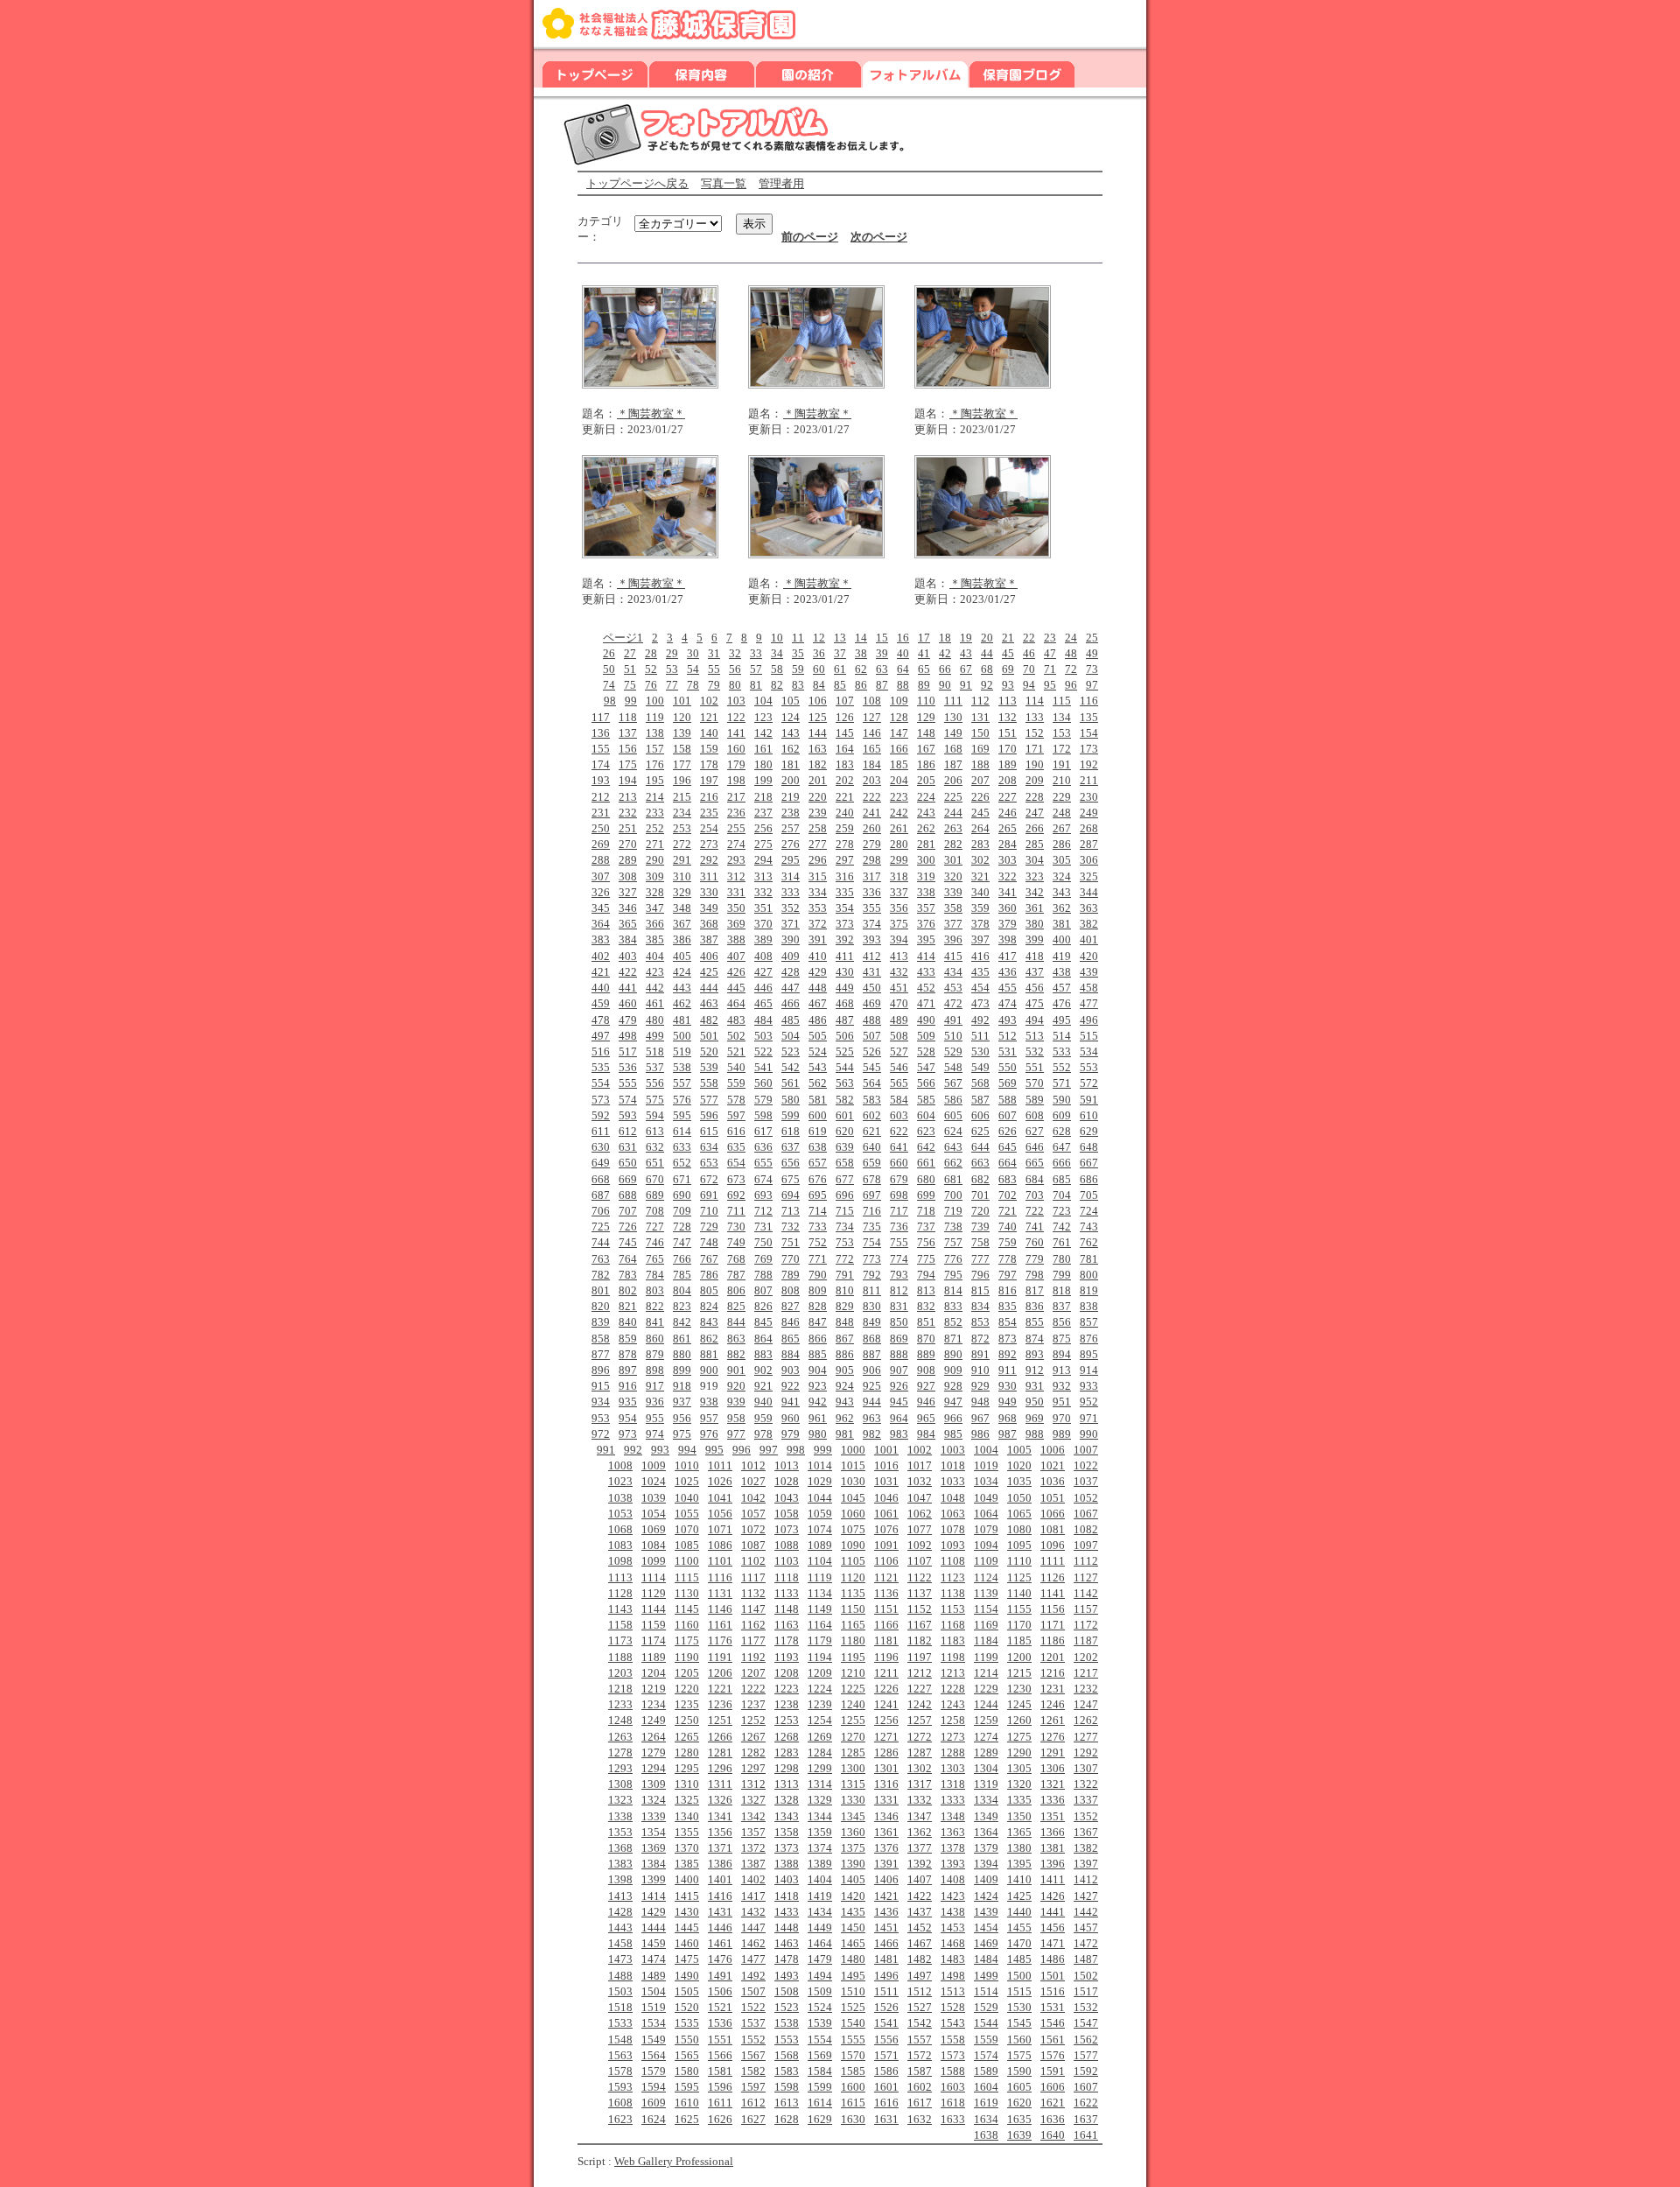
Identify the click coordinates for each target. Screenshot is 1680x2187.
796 (980, 1275)
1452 (920, 1928)
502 (736, 1036)
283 (980, 844)
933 (1089, 1386)
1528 (953, 2007)
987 (1008, 1434)
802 (628, 1290)
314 (791, 876)
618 (791, 1131)
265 (1008, 828)
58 (777, 669)
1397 (1086, 1864)
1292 (1086, 1752)
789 (791, 1275)
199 (763, 780)
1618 (953, 2103)
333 (791, 892)
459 (601, 1003)
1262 (1086, 1720)
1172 (1086, 1625)
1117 (753, 1577)
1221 (720, 1689)
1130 (687, 1593)
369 (736, 924)
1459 (654, 1943)
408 (763, 956)
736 (899, 1227)
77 (672, 685)
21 (1008, 638)
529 (953, 1051)
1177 (753, 1640)
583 (872, 1100)
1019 (986, 1465)
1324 (654, 1800)
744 (601, 1242)
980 (818, 1434)
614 (682, 1131)
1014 (820, 1465)
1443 (620, 1928)
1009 (654, 1465)
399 (1035, 939)
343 (1062, 892)
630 (601, 1147)
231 (601, 813)
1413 (620, 1896)
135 (1089, 717)
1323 (620, 1800)
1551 (720, 2040)
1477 (753, 1959)
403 (628, 956)
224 (926, 797)
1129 (654, 1593)
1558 (953, 2040)
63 (882, 669)
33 (756, 653)
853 (980, 1322)
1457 (1086, 1928)
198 (736, 780)
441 (628, 988)
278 (845, 844)
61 (840, 669)
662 (953, 1163)
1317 (920, 1784)
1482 (920, 1959)
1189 (654, 1657)
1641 (1086, 2135)
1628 (787, 2119)
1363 (953, 1832)
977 (736, 1434)
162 (791, 749)
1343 (787, 1816)
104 (763, 701)
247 (1035, 813)
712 (763, 1211)
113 (1008, 701)
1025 (687, 1481)
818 (1062, 1290)
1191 (720, 1657)
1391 (886, 1864)
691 (709, 1195)
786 (709, 1275)
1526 (886, 2007)
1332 (920, 1800)
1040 (687, 1498)
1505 (687, 1991)
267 (1062, 828)
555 (628, 1083)
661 (926, 1163)
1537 (753, 2023)
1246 (1053, 1704)
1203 (620, 1673)
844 (736, 1322)
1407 (920, 1879)
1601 (886, 2087)
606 (980, 1115)
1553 (787, 2040)
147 (899, 733)
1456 (1053, 1928)
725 (601, 1227)
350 (736, 908)
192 (1089, 764)
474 (1008, 1003)
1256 (886, 1720)
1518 (620, 2007)
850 (899, 1322)
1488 (620, 1976)
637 (791, 1147)
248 (1062, 813)
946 (926, 1402)
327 (628, 892)
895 (1089, 1354)
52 (651, 669)
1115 (687, 1577)
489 (899, 1020)
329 (682, 892)
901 (736, 1370)
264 (980, 828)
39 (882, 653)
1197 (920, 1657)
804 (682, 1290)
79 (714, 685)
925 (872, 1386)
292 (709, 860)
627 (1035, 1131)
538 (682, 1067)
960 (791, 1418)
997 (769, 1450)
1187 (1086, 1640)
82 (777, 685)
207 (980, 780)
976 (709, 1434)
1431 (720, 1912)
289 (628, 860)
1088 (787, 1545)
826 (763, 1306)
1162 (753, 1625)
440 (601, 988)
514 (1062, 1036)
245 (980, 813)
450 (872, 988)
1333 (953, 1800)
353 (818, 908)
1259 (986, 1720)
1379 (986, 1848)
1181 (886, 1640)
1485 (1019, 1959)
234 (682, 813)
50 (609, 669)
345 (601, 908)
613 (655, 1131)
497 (601, 1036)
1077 (920, 1529)
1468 (953, 1943)
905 (845, 1370)
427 (763, 972)
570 (1035, 1083)
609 (1062, 1115)
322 (1008, 876)
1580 (687, 2071)
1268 (787, 1737)
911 (1008, 1370)
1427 (1086, 1896)
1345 (853, 1816)
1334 (986, 1800)
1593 (620, 2087)
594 (655, 1115)
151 (1008, 733)
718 (926, 1211)
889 (926, 1354)
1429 (654, 1912)
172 (1062, 749)
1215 (1019, 1673)
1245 (1019, 1704)
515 (1089, 1036)
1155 (1019, 1609)
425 (709, 972)
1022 (1086, 1465)
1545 (1019, 2023)
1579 (654, 2071)
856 (1062, 1322)
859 (628, 1339)
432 (899, 972)
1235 (687, 1704)
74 (609, 685)
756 (926, 1242)
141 (736, 733)
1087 (753, 1545)
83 (798, 685)
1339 (654, 1816)
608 (1035, 1115)
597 (736, 1115)
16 (903, 638)
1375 (853, 1848)
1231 (1053, 1689)
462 (682, 1003)
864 (763, 1339)
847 (818, 1322)
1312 (753, 1784)
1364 (986, 1832)
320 (953, 876)
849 (872, 1322)
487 (845, 1020)
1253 (787, 1720)
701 (980, 1195)
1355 (687, 1832)
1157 (1086, 1609)
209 (1035, 780)
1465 (853, 1943)
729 (709, 1227)
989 (1062, 1434)
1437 (920, 1912)
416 (980, 956)
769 (763, 1259)
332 (763, 892)
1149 (820, 1609)
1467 (920, 1943)
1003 (953, 1450)
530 (980, 1051)
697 (872, 1195)
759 (1008, 1242)
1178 (787, 1640)
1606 (1053, 2087)
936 (655, 1402)
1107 (920, 1561)
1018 (953, 1465)
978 (763, 1434)
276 (791, 844)
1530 (1019, 2007)
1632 (920, 2119)
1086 (720, 1545)
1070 (687, 1529)
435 (980, 972)
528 (926, 1051)
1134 (820, 1593)
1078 (953, 1529)
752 (818, 1242)
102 (709, 701)
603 (899, 1115)
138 (655, 733)
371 (791, 924)
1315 (853, 1784)
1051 (1053, 1498)
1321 (1053, 1784)
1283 (787, 1752)
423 (655, 972)
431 (872, 972)
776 (953, 1259)
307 (601, 876)
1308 (620, 1784)
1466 (886, 1943)
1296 (720, 1768)
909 (953, 1370)
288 (601, 860)
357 (926, 908)
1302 (920, 1768)
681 (953, 1179)
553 (1089, 1067)
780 (1062, 1259)
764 (628, 1259)
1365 (1019, 1832)
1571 (886, 2055)
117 (601, 717)
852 (953, 1322)
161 (763, 749)
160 (736, 749)
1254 (820, 1720)
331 (736, 892)
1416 (720, 1896)
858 (601, 1339)
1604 (986, 2087)
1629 (820, 2119)
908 (926, 1370)
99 (631, 701)
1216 (1053, 1673)
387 (709, 939)
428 (791, 972)
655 (763, 1163)
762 (1089, 1242)
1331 (886, 1800)
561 (791, 1083)
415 (953, 956)
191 (1062, 764)
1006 (1053, 1450)
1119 (820, 1577)
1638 (986, 2135)
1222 (753, 1689)
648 (1089, 1147)
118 (628, 717)
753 (845, 1242)
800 (1089, 1275)
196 (682, 780)
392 (845, 939)
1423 (953, 1896)
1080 (1019, 1529)
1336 (1053, 1800)
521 (736, 1051)
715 (845, 1211)
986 (980, 1434)
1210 (853, 1673)
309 (655, 876)
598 (763, 1115)
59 (798, 669)
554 (601, 1083)
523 (791, 1051)
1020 (1019, 1465)
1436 (886, 1912)
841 (655, 1322)
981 (845, 1434)
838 (1089, 1306)
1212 (920, 1673)
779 (1035, 1259)
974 (655, 1434)
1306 (1053, 1768)
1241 (886, 1704)
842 (682, 1322)
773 (872, 1259)
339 (953, 892)
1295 (687, 1768)
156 (628, 749)
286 (1062, 844)
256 (763, 828)
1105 (853, 1561)
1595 (687, 2087)
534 (1089, 1051)
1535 (687, 2023)
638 (818, 1147)
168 (953, 749)
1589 (986, 2071)
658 (845, 1163)
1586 (886, 2071)
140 (709, 733)
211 (1089, 780)
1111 (1053, 1561)
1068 (620, 1529)
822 (655, 1306)
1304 (986, 1768)
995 (714, 1450)
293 (736, 860)
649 (601, 1163)
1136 (886, 1593)
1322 (1086, 1784)
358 (953, 908)
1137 (920, 1593)
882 (736, 1354)
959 (763, 1418)
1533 (620, 2023)
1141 (1053, 1593)
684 (1035, 1179)
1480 (853, 1959)
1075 (853, 1529)
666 (1062, 1163)
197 (709, 780)
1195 (853, 1657)
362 (1062, 908)
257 (791, 828)
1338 (620, 1816)
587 (980, 1100)
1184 (986, 1640)
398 (1008, 939)
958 (736, 1418)
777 (980, 1259)
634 (709, 1147)
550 (1008, 1067)
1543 (953, 2023)
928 (953, 1386)
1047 (920, 1498)
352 (791, 908)
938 (709, 1402)
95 (1050, 685)
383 (601, 939)
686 (1089, 1179)
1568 (787, 2055)
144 (818, 733)
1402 (753, 1879)
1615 (853, 2103)
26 (609, 653)
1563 (620, 2055)
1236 (720, 1704)
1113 (620, 1577)
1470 (1019, 1943)
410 (818, 956)
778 (1008, 1259)
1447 (753, 1928)
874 (1035, 1339)
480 (655, 1020)
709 (682, 1211)
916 (628, 1386)
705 (1089, 1195)
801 (601, 1290)
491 (953, 1020)
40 (903, 653)
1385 (687, 1864)
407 (736, 956)
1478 (787, 1959)
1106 (886, 1561)
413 (899, 956)
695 (818, 1195)
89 (924, 685)
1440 (1019, 1912)
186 (926, 764)
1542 (920, 2023)
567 (953, 1083)
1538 (787, 2023)
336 (872, 892)
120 (682, 717)
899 (682, 1370)
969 (1035, 1418)
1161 (720, 1625)
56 (735, 669)
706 (601, 1211)
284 (1008, 844)
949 (1008, 1402)
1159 (654, 1625)
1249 (654, 1720)
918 (682, 1386)
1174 (654, 1640)
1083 (620, 1545)
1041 (720, 1498)
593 (628, 1115)
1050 (1019, 1498)
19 (966, 638)
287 (1089, 844)
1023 (620, 1481)
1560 (1019, 2040)
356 (899, 908)
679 (899, 1179)
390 (791, 939)
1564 (654, 2055)
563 (845, 1083)
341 (1008, 892)
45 (1008, 653)
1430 (687, 1912)
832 (926, 1306)
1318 (953, 1784)
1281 (720, 1752)
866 (818, 1339)
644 (980, 1147)
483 (736, 1020)
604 (926, 1115)
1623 (620, 2119)
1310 (687, 1784)
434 (953, 972)
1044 (820, 1498)
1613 (787, 2103)
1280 (687, 1752)
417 (1008, 956)
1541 (886, 2023)
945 (899, 1402)
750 (763, 1242)
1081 (1053, 1529)
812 (899, 1290)
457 (1062, 988)
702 (1008, 1195)
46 (1029, 653)
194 (628, 780)
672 (709, 1179)
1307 (1086, 1768)
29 (672, 653)
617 (763, 1131)
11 (798, 638)
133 (1035, 717)
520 (709, 1051)
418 (1035, 956)
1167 (920, 1625)
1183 (953, 1640)
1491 (720, 1976)
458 (1089, 988)
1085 (687, 1545)
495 (1062, 1020)
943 (845, 1402)
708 (655, 1211)
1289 (986, 1752)
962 (845, 1418)
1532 (1086, 2007)
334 (818, 892)
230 (1089, 797)
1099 (654, 1561)
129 (926, 717)
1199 (986, 1657)
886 (845, 1354)
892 (1008, 1354)
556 (655, 1083)
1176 (720, 1640)
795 (953, 1275)
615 (709, 1131)
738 (953, 1227)
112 (980, 701)
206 (953, 780)
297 (845, 860)
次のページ (879, 237)
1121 (886, 1577)
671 (682, 1179)
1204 (654, 1673)
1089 (820, 1545)
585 (926, 1100)
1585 (853, 2071)
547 (926, 1067)
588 (1008, 1100)
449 (845, 988)
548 (953, 1067)
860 (655, 1339)
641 (899, 1147)
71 (1050, 669)
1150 (853, 1609)
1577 (1086, 2055)
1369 (654, 1848)
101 (682, 701)
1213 (953, 1673)
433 (926, 972)
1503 (620, 1991)
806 (736, 1290)
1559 (986, 2040)
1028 (787, 1481)
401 (1089, 939)
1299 (820, 1768)
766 (682, 1259)
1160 (687, 1625)
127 (872, 717)
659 (872, 1163)
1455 (1019, 1928)
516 (601, 1051)
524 (818, 1051)
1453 (953, 1928)
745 (628, 1242)
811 (872, 1290)
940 (763, 1402)
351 (763, 908)
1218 (620, 1689)
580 (791, 1100)
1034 (986, 1481)
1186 (1053, 1640)
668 (601, 1179)
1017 (920, 1465)
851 (926, 1322)
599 (791, 1115)
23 (1050, 638)
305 (1062, 860)
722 (1035, 1211)
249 (1089, 813)
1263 (620, 1737)
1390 (853, 1864)
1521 (720, 2007)
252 (655, 828)
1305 (1019, 1768)
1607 (1086, 2087)
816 (1008, 1290)
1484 (986, 1959)
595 (682, 1115)
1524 (820, 2007)
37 (840, 653)
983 (899, 1434)
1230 (1019, 1689)
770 (791, 1259)
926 (899, 1386)
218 (763, 797)
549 (980, 1067)
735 (872, 1227)
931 (1035, 1386)
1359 (820, 1832)
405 (682, 956)
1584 (820, 2071)
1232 (1086, 1689)
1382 (1086, 1848)
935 (628, 1402)
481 (682, 1020)
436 (1008, 972)
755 (899, 1242)
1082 (1086, 1529)
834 (980, 1306)
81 (756, 685)
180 (763, 764)
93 (1008, 685)
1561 (1053, 2040)
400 (1062, 939)
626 (1008, 1131)
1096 (1053, 1545)
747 (682, 1242)
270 (628, 844)
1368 (620, 1848)
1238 (787, 1704)
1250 (687, 1720)
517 (628, 1051)
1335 (1019, 1800)
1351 (1053, 1816)
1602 (920, 2087)
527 (899, 1051)
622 (899, 1131)
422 (628, 972)
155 (601, 749)
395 (926, 939)
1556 (886, 2040)
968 (1008, 1418)
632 (655, 1147)
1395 (1019, 1864)
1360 (853, 1832)
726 (628, 1227)
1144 (654, 1609)
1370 (687, 1848)
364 (601, 924)
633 (682, 1147)
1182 (920, 1640)
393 (872, 939)
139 (682, 733)
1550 (687, 2040)
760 (1035, 1242)
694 (791, 1195)
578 (736, 1100)
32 (735, 653)
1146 (720, 1609)
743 (1089, 1227)
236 (736, 813)
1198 (953, 1657)
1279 (654, 1752)
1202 (1086, 1657)
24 (1071, 638)
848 (845, 1322)
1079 (986, 1529)
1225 (853, 1689)
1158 (620, 1625)
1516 (1053, 1991)
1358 (787, 1832)
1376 (886, 1848)
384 (628, 939)
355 (872, 908)
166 (899, 749)
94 (1029, 685)
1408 (953, 1879)
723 (1062, 1211)
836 (1035, 1306)
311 (709, 876)
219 (791, 797)
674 (763, 1179)
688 (628, 1195)
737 (926, 1227)
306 (1089, 860)
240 (845, 813)
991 (606, 1450)
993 (660, 1450)
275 (763, 844)
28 (651, 653)
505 (818, 1036)
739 (980, 1227)
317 (872, 876)
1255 (853, 1720)
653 (709, 1163)
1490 (687, 1976)
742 (1062, 1227)
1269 (820, 1737)
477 (1089, 1003)
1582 (753, 2071)
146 (872, 733)
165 (872, 749)
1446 (720, 1928)
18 (945, 638)
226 (980, 797)
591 (1089, 1100)
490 (926, 1020)
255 (736, 828)
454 (980, 988)
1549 (654, 2040)
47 (1050, 653)
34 (777, 653)
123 (763, 717)
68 (987, 669)
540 (736, 1067)
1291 (1053, 1752)
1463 (787, 1943)
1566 (720, 2055)
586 (953, 1100)
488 (872, 1020)
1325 (687, 1800)
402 (601, 956)
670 (655, 1179)
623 (926, 1131)
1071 (720, 1529)
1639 (1019, 2135)
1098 (620, 1561)
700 (953, 1195)
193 (601, 780)
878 (628, 1354)
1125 (1019, 1577)
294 (763, 860)
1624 (654, 2119)
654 (736, 1163)
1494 (820, 1976)
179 (736, 764)
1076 (886, 1529)
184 (872, 764)
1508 (787, 1991)
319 (926, 876)
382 (1089, 924)
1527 (920, 2007)
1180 (853, 1640)
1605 (1019, 2087)
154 (1089, 733)
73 (1092, 669)
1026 (720, 1481)
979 (791, 1434)
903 (791, 1370)
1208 (787, 1673)
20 (987, 638)
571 (1062, 1083)
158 (682, 749)
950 (1035, 1402)
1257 (920, 1720)
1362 (920, 1832)
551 (1035, 1067)
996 (742, 1450)
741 (1035, 1227)
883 (763, 1354)
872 (980, 1339)
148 (926, 733)
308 (628, 876)
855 (1035, 1322)
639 (845, 1147)
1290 (1019, 1752)
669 (628, 1179)
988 (1035, 1434)
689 (655, 1195)
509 (926, 1036)
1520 (687, 2007)
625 (980, 1131)
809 (818, 1290)
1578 (620, 2071)
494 (1035, 1020)
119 (655, 717)
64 (903, 669)
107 (845, 701)
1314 (820, 1784)
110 (926, 701)
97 (1092, 685)
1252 (753, 1720)
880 (682, 1354)
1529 (986, 2007)
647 (1062, 1147)
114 (1035, 701)
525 (845, 1051)
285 (1035, 844)
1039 (654, 1498)
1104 (820, 1561)
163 (818, 749)
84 (819, 685)
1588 (953, 2071)
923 (818, 1386)
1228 (953, 1689)
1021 (1053, 1465)
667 (1089, 1163)
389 (763, 939)
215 (682, 797)
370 (763, 924)
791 (845, 1275)
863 (736, 1339)
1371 (720, 1848)
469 (872, 1003)
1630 (853, 2119)
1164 (820, 1625)
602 (872, 1115)
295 (791, 860)
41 (924, 653)
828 (818, 1306)
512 (1008, 1036)
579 (763, 1100)
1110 (1019, 1561)
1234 (654, 1704)
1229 (986, 1689)
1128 (620, 1593)
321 (980, 876)
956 (682, 1418)
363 (1089, 908)
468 (845, 1003)
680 (926, 1179)
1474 (654, 1959)
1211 (886, 1673)
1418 (787, 1896)
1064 (986, 1514)
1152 (920, 1609)
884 (791, 1354)
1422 (920, 1896)
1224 (820, 1689)
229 (1062, 797)
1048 (953, 1498)
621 (872, 1131)
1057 (753, 1514)
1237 (753, 1704)
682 (980, 1179)
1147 (753, 1609)
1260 (1019, 1720)
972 (601, 1434)
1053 (620, 1514)
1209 (820, 1673)
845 (763, 1322)
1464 (820, 1943)
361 (1035, 908)
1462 (753, 1943)
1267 (753, 1737)
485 (791, 1020)
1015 (853, 1465)
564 (872, 1083)
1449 (820, 1928)
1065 (1019, 1514)
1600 (853, 2087)
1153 (953, 1609)
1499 (986, 1976)
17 (924, 638)
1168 (953, 1625)
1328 (787, 1800)
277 (818, 844)
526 (872, 1051)
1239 (820, 1704)
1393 (953, 1864)
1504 (654, 1991)
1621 (1053, 2103)
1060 (853, 1514)
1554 (820, 2040)
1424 (986, 1896)
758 (980, 1242)
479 (628, 1020)
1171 (1053, 1625)
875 (1062, 1339)
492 (980, 1020)
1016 (886, 1465)
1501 (1053, 1976)
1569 (820, 2055)
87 (882, 685)
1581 (720, 2071)
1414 (654, 1896)
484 (763, 1020)
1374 (820, 1848)
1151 (886, 1609)
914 (1089, 1370)
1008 (620, 1465)
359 (980, 908)
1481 (886, 1959)
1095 (1019, 1545)
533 (1062, 1051)
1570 (853, 2055)
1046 (886, 1498)
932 (1062, 1386)
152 (1035, 733)
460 (628, 1003)
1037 (1086, 1481)
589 (1035, 1100)
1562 (1086, 2040)
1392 (920, 1864)
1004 (986, 1450)
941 (791, 1402)
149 (953, 733)
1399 (654, 1879)
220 (818, 797)
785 (682, 1275)
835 (1008, 1306)
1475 (687, 1959)
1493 (787, 1976)
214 (655, 797)
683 (1008, 1179)
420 (1089, 956)
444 (709, 988)
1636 (1053, 2119)
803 (655, 1290)
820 (601, 1306)
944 (872, 1402)
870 (926, 1339)
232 (628, 813)
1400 (687, 1879)
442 (655, 988)
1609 (654, 2103)
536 (628, 1067)
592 (601, 1115)
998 (796, 1450)
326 (601, 892)
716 (872, 1211)
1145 (687, 1609)
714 (818, 1211)
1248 (620, 1720)
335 (845, 892)
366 (655, 924)
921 (763, 1386)
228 (1035, 797)
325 (1089, 876)
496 (1089, 1020)
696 (845, 1195)
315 (818, 876)
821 (628, 1306)
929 (980, 1386)
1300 (853, 1768)
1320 (1019, 1784)
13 (840, 638)
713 (791, 1211)
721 (1008, 1211)
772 (845, 1259)
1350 (1019, 1816)
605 (953, 1115)
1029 (820, 1481)
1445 (687, 1928)
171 (1035, 749)
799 (1062, 1275)
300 (926, 860)
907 (899, 1370)
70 (1029, 669)
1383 (620, 1864)
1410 (1019, 1879)
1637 (1086, 2119)
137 (628, 733)
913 (1062, 1370)
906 (872, 1370)
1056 (720, 1514)
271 (655, 844)
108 (872, 701)
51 (630, 669)
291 (682, 860)
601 (845, 1115)
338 (926, 892)
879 (655, 1354)
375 (899, 924)
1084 (654, 1545)
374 (872, 924)
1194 (820, 1657)
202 (845, 780)
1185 (1019, 1640)
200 (791, 780)
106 (818, 701)
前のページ (810, 237)
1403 (787, 1879)
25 (1092, 638)
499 (655, 1036)
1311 (720, 1784)
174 (601, 764)
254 (709, 828)
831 (899, 1306)
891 (980, 1354)
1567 (753, 2055)
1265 (687, 1737)
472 (953, 1003)
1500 (1019, 1976)
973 (628, 1434)
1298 (787, 1768)
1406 (886, 1879)
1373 (787, 1848)
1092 (920, 1545)
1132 (753, 1593)
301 (953, 860)
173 (1089, 749)
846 (791, 1322)
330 (709, 892)
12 (819, 638)
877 (601, 1354)
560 (763, 1083)
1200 (1019, 1657)
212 (601, 797)
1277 (1086, 1737)
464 (736, 1003)
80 (735, 685)
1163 (787, 1625)
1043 (787, 1498)
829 (845, 1306)
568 (980, 1083)
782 (601, 1275)
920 (736, 1386)
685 (1062, 1179)
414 (926, 956)
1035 (1019, 1481)
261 (899, 828)
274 (736, 844)
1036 (1053, 1481)
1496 (886, 1976)
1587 (920, 2071)
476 (1062, 1003)
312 (736, 876)
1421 (886, 1896)
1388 (787, 1864)
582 (845, 1100)
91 (966, 685)
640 (872, 1147)
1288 (953, 1752)
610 (1089, 1115)
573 (601, 1100)
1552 (753, 2040)
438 (1062, 972)
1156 (1053, 1609)
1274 (986, 1737)
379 (1008, 924)
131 (980, 717)
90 (945, 685)
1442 (1086, 1912)
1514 (986, 1991)
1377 (920, 1848)
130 (953, 717)
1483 (953, 1959)
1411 (1053, 1879)
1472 (1086, 1943)
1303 (953, 1768)
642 (926, 1147)
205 (926, 780)
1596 (720, 2087)
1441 (1053, 1912)
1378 (953, 1848)
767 (709, 1259)
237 (763, 813)
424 (682, 972)
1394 (986, 1864)
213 (628, 797)
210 (1062, 780)
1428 (620, 1912)
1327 (753, 1800)
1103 (787, 1561)
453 (953, 988)
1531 (1053, 2007)
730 (736, 1227)
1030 (853, 1481)
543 (818, 1067)
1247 (1086, 1704)
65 (924, 669)
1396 (1053, 1864)
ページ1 (623, 638)
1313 (787, 1784)
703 (1035, 1195)
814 (953, 1290)
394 (899, 939)
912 (1035, 1370)
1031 (886, 1481)
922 (791, 1386)
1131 (720, 1593)
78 (693, 685)
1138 (953, 1593)
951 (1062, 1402)
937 (682, 1402)
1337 (1086, 1800)
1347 (920, 1816)
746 (655, 1242)
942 (818, 1402)
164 (845, 749)
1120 (853, 1577)
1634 (986, 2119)
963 (872, 1418)
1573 (953, 2055)
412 (872, 956)
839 (601, 1322)
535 (601, 1067)
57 (756, 669)
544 (845, 1067)
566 (926, 1083)
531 (1008, 1051)
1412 (1086, 1879)
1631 (886, 2119)
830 (872, 1306)
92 (987, 685)
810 (845, 1290)
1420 (853, 1896)
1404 (820, 1879)
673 (736, 1179)
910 (980, 1370)
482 (709, 1020)
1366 (1053, 1832)
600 (818, 1115)
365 (628, 924)
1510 (853, 1991)
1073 (787, 1529)
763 (601, 1259)
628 (1062, 1131)
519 (682, 1051)
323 (1035, 876)
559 (736, 1083)
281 (926, 844)
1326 (720, 1800)
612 (628, 1131)
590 (1062, 1100)
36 (819, 653)
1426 (1053, 1896)
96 (1071, 685)
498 (628, 1036)
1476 (720, 1959)
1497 (920, 1976)
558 (709, 1083)
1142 (1086, 1593)
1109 (986, 1561)
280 (899, 844)
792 (872, 1275)
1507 (753, 1991)
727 (655, 1227)
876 (1089, 1339)
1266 (720, 1737)
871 (953, 1339)
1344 (820, 1816)
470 (899, 1003)
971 (1089, 1418)
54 (693, 669)
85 (840, 685)
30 (693, 653)
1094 (986, 1545)
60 (819, 669)
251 (628, 828)
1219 (654, 1689)
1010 (687, 1465)
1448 (787, 1928)
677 (845, 1179)
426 (736, 972)
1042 (753, 1498)
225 (953, 797)
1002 (920, 1450)
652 (682, 1163)
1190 (687, 1657)
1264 (654, 1737)
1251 (720, 1720)
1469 (986, 1943)
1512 (920, 1991)
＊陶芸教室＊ (651, 414)
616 (736, 1131)
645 (1008, 1147)
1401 (720, 1879)
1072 (753, 1529)
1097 (1086, 1545)
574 (628, 1100)
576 (682, 1100)
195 (655, 780)
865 (791, 1339)
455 (1008, 988)
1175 (687, 1640)
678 (872, 1179)
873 (1008, 1339)
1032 (920, 1481)
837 (1062, 1306)
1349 (986, 1816)
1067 (1086, 1514)
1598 (787, 2087)
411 (845, 956)
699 (926, 1195)
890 (953, 1354)
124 (791, 717)
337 (899, 892)
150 (980, 733)
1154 (986, 1609)
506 (845, 1036)
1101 (720, 1561)
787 (736, 1275)
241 (872, 813)
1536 (720, 2023)
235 (709, 813)
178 (709, 764)
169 (980, 749)
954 (628, 1418)
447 (791, 988)
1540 (853, 2023)
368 (709, 924)
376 (926, 924)
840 (628, 1322)
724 (1089, 1211)
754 (872, 1242)
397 (980, 939)
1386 (720, 1864)
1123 (953, 1577)
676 (818, 1179)
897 (628, 1370)
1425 (1019, 1896)
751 (791, 1242)
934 (601, 1402)
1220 (687, 1689)
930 (1008, 1386)
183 (845, 764)
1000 (853, 1450)
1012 (753, 1465)
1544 (986, 2023)
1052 (1086, 1498)
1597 (753, 2087)
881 (709, 1354)
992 (633, 1450)
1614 (820, 2103)
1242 (920, 1704)
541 (763, 1067)
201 (818, 780)
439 (1089, 972)
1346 (886, 1816)
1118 (787, 1577)
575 (655, 1100)
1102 (753, 1561)
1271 (886, 1737)
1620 (1019, 2103)
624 (953, 1131)
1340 (687, 1816)
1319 (986, 1784)
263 (953, 828)
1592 (1086, 2071)
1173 (620, 1640)
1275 (1019, 1737)
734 (845, 1227)
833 (953, 1306)
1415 (687, 1896)
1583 (787, 2071)
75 (630, 685)
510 (953, 1036)
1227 (920, 1689)
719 (953, 1211)
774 (899, 1259)
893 (1035, 1354)
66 (945, 669)
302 (980, 860)
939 (736, 1402)
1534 (654, 2023)
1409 (986, 1879)
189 (1008, 764)
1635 (1019, 2119)
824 (709, 1306)
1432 (753, 1912)
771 (818, 1259)
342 (1035, 892)
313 (763, 876)
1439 (986, 1912)
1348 (953, 1816)
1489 (654, 1976)
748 (709, 1242)
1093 (953, 1545)
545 (872, 1067)
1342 (753, 1816)
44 (987, 653)
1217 (1086, 1673)
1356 (720, 1832)
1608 (620, 2103)
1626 (720, 2119)
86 (861, 685)
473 (980, 1003)
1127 (1086, 1577)
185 (899, 764)
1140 (1019, 1593)
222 (872, 797)
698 (899, 1195)
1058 (787, 1514)
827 (791, 1306)
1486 (1053, 1959)
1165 (853, 1625)
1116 (720, 1577)
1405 (853, 1879)
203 (872, 780)
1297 (753, 1768)
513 (1035, 1036)
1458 (620, 1943)
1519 (654, 2007)
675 (791, 1179)
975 (682, 1434)
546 (899, 1067)
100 (655, 701)
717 (899, 1211)
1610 (687, 2103)
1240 (853, 1704)
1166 (886, 1625)
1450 (853, 1928)
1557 (920, 2040)
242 (899, 813)
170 (1008, 749)
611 (601, 1131)
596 (709, 1115)
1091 (886, 1545)
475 (1035, 1003)
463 (709, 1003)
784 (655, 1275)
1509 (820, 1991)
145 (845, 733)
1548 (620, 2040)
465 (763, 1003)
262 (926, 828)
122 (736, 717)
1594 (654, 2087)
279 (872, 844)
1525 (853, 2007)
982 (872, 1434)
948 (980, 1402)
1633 (953, 2119)
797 (1008, 1275)
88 (903, 685)
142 (763, 733)
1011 (720, 1465)
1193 (787, 1657)
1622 (1086, 2103)
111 (953, 701)
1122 (920, 1577)
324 (1062, 876)
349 (709, 908)
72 (1071, 669)
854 (1008, 1322)
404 (655, 956)
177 (682, 764)
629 (1089, 1131)
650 (628, 1163)
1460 (687, 1943)
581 (818, 1100)
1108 (953, 1561)
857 (1089, 1322)
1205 (687, 1673)
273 (709, 844)
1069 (654, 1529)
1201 (1053, 1657)
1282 (753, 1752)
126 (845, 717)
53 (672, 669)
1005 (1019, 1450)
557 (682, 1083)
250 (601, 828)
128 (899, 717)
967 (980, 1418)
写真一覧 (724, 183)
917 (655, 1386)
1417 (753, 1896)
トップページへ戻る (637, 183)
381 (1062, 924)
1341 (720, 1816)
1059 (820, 1514)
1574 (986, 2055)
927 (926, 1386)
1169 (986, 1625)
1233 (620, 1704)
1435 (853, 1912)
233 (655, 813)
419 (1062, 956)
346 (628, 908)
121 (709, 717)
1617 (920, 2103)
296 (818, 860)
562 (818, 1083)
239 (818, 813)
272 (682, 844)
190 (1035, 764)
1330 (853, 1800)
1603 (953, 2087)
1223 (787, 1689)
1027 (753, 1481)
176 (655, 764)
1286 (886, 1752)
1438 (953, 1912)
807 (763, 1290)
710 (709, 1211)
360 (1008, 908)
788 (763, 1275)
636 (763, 1147)
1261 (1053, 1720)
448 (818, 988)
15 (882, 638)
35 (798, 653)
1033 (953, 1481)
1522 (753, 2007)
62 (861, 669)
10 (777, 638)
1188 (620, 1657)
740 (1008, 1227)
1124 (986, 1577)
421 (601, 972)
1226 (886, 1689)
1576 (1053, 2055)
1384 (654, 1864)
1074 (820, 1529)
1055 (687, 1514)
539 (709, 1067)
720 (980, 1211)
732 (791, 1227)
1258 (953, 1720)
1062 (920, 1514)
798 (1035, 1275)
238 (791, 813)
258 (818, 828)
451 (899, 988)
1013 (787, 1465)
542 (791, 1067)
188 (980, 764)
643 (953, 1147)
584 (899, 1100)
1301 (886, 1768)
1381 (1053, 1848)
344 (1089, 892)
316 (845, 876)
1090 (853, 1545)
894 (1062, 1354)
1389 (820, 1864)
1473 (620, 1959)
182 (818, 764)
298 (872, 860)
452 (926, 988)
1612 (753, 2103)
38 (861, 653)
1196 (886, 1657)
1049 (986, 1498)
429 (818, 972)
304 (1035, 860)
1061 (886, 1514)
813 (926, 1290)
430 (845, 972)
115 (1062, 701)
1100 (687, 1561)
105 (791, 701)
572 (1089, 1083)
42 (945, 653)
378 (980, 924)
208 (1008, 780)
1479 (820, 1959)
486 (818, 1020)
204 (899, 780)
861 (682, 1339)
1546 (1053, 2023)
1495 (853, 1976)
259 (845, 828)
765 (655, 1259)
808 (791, 1290)
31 (714, 653)
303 (1008, 860)
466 (791, 1003)
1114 (654, 1577)
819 (1089, 1290)
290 (655, 860)
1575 (1019, 2055)
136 (601, 733)
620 (845, 1131)
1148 (787, 1609)
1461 (720, 1943)
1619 (986, 2103)
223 (899, 797)
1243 (953, 1704)
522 (763, 1051)
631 (628, 1147)
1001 (886, 1450)
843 (709, 1322)
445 (736, 988)
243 (926, 813)
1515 (1019, 1991)
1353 (620, 1832)
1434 (820, 1912)
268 (1089, 828)
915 (601, 1386)
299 (899, 860)
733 (818, 1227)
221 (845, 797)
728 (682, 1227)
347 (655, 908)
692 (736, 1195)
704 (1062, 1195)
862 (709, 1339)
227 (1008, 797)
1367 (1086, 1832)
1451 (886, 1928)
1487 (1086, 1959)
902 (763, 1370)
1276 (1053, 1737)
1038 (620, 1498)
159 (709, 749)
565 (899, 1083)
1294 (654, 1768)
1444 (654, 1928)
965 (926, 1418)
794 (926, 1275)
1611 (720, 2103)
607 (1008, 1115)
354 (845, 908)
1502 (1086, 1976)
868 (872, 1339)
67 (966, 669)
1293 (620, 1768)
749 (736, 1242)
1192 (753, 1657)
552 (1062, 1067)
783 (628, 1275)
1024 (654, 1481)
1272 (920, 1737)
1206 (720, 1673)
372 (818, 924)
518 (655, 1051)
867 (845, 1339)
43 (966, 653)
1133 (787, 1593)
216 (709, 797)
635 (736, 1147)
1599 (820, 2087)
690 (682, 1195)
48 (1071, 653)
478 (601, 1020)
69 (1008, 669)
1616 (886, 2103)
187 (953, 764)
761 (1062, 1242)
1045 (853, 1498)
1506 (720, 1991)
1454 (986, 1928)
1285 (853, 1752)
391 (818, 939)
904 (818, 1370)
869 (899, 1339)
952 (1089, 1402)
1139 (986, 1593)
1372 (753, 1848)
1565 (687, 2055)
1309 (654, 1784)
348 (682, 908)
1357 (753, 1832)
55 (714, 669)
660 (899, 1163)
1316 (886, 1784)
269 (601, 844)
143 (791, 733)
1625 (687, 2119)
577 (709, 1100)
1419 (820, 1896)
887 (872, 1354)
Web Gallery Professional (674, 2161)
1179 (820, 1640)
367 (682, 924)
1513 (953, 1991)
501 (709, 1036)
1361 (886, 1832)
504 (791, 1036)
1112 (1086, 1561)
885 (818, 1354)
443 (682, 988)
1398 (620, 1879)
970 (1062, 1418)
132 (1008, 717)
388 (736, 939)
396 (953, 939)
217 (736, 797)
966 (953, 1418)
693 (763, 1195)
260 (872, 828)
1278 (620, 1752)
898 (655, 1370)
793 (899, 1275)
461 (655, 1003)
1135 (853, 1593)
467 (818, 1003)
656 (791, 1163)
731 (763, 1227)
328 (655, 892)
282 (953, 844)
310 (682, 876)
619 (818, 1131)
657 (818, 1163)
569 (1008, 1083)
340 (980, 892)
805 (709, 1290)
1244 (986, 1704)
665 (1035, 1163)
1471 (1053, 1943)
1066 (1053, 1514)
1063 (953, 1514)
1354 (654, 1832)
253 (682, 828)
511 (980, 1036)
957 (709, 1418)
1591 (1053, 2071)
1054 (654, 1514)
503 (763, 1036)
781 (1089, 1259)
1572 (920, 2055)
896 (601, 1370)
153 (1062, 733)
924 (845, 1386)
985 (953, 1434)
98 (610, 701)
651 (655, 1163)
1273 (953, 1737)
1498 (953, 1976)
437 (1035, 972)
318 (899, 876)
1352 (1086, 1816)
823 (682, 1306)
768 (736, 1259)
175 (628, 764)
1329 (820, 1800)
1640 (1053, 2135)
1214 (986, 1673)
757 (953, 1242)
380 (1035, 924)
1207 (753, 1673)
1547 (1086, 2023)
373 (845, 924)
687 (601, 1195)
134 (1062, 717)
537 (655, 1067)
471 (926, 1003)
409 (791, 956)
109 (899, 701)
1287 (920, 1752)
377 (953, 924)
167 (926, 749)
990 (1089, 1434)
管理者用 (781, 183)
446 (763, 988)
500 (682, 1036)
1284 (820, 1752)
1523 (787, 2007)
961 (818, 1418)
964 (899, 1418)
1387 (753, 1864)
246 (1008, 813)
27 (630, 653)
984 (926, 1434)
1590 (1019, 2071)
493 (1008, 1020)
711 (736, 1211)
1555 (853, 2040)
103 (736, 701)
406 (709, 956)
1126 (1053, 1577)
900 (709, 1370)
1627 (753, 2119)
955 (655, 1418)
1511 (886, 1991)
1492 (753, 1976)
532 (1035, 1051)
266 (1035, 828)
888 (899, 1354)
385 (655, 939)
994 (687, 1450)
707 (628, 1211)
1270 (853, 1737)
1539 (820, 2023)
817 (1035, 1290)
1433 (787, 1912)
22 (1029, 638)
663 (980, 1163)
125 (818, 717)
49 (1092, 653)
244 (953, 813)
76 (651, 685)
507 (872, 1036)
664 (1008, 1163)
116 (1089, 701)
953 (601, 1418)
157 (655, 749)
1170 (1019, 1625)
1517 (1086, 1991)
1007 (1086, 1450)
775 (926, 1259)
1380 (1019, 1848)
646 (1035, 1147)
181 (791, 764)
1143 (620, 1609)
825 (736, 1306)
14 (861, 638)
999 (823, 1450)
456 (1035, 988)
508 (899, 1036)
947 (953, 1402)
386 (682, 939)
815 (980, 1290)
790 (818, 1275)
